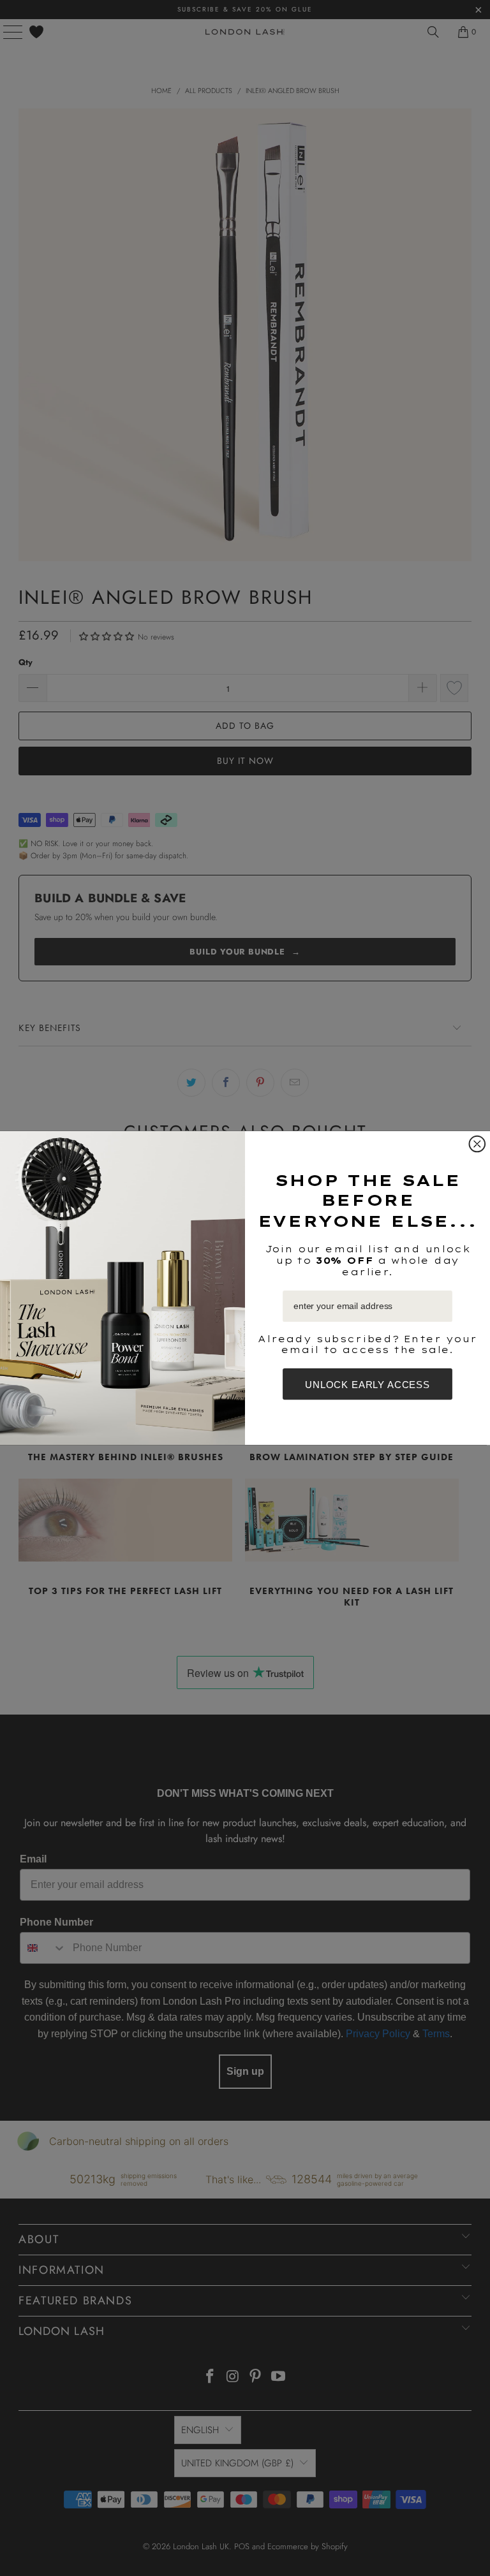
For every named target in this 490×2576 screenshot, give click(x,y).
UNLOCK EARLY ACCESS (367, 1384)
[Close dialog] (478, 1144)
